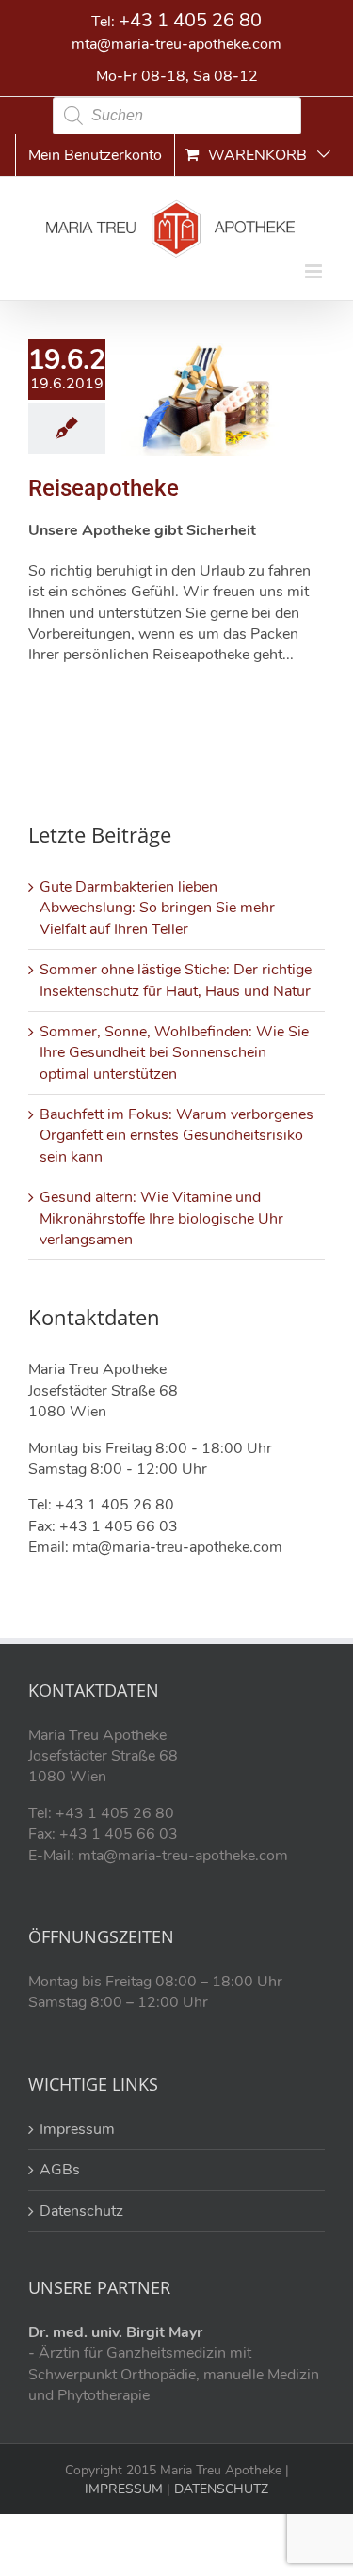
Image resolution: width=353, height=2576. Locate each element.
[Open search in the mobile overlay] (177, 116)
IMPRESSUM (124, 2489)
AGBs (60, 2170)
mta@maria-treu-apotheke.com (176, 44)
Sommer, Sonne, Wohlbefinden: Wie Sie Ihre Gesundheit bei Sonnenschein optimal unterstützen (174, 1053)
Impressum (77, 2129)
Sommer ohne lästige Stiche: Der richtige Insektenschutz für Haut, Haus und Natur (176, 980)
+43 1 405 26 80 (190, 20)
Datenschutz (81, 2211)
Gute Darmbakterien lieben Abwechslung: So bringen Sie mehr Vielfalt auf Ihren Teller (157, 908)
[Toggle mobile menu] (315, 271)
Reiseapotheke (104, 488)
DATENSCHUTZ (219, 2489)
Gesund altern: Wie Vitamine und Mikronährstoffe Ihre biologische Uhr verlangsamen (161, 1218)
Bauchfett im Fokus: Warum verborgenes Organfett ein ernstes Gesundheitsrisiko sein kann (176, 1136)
